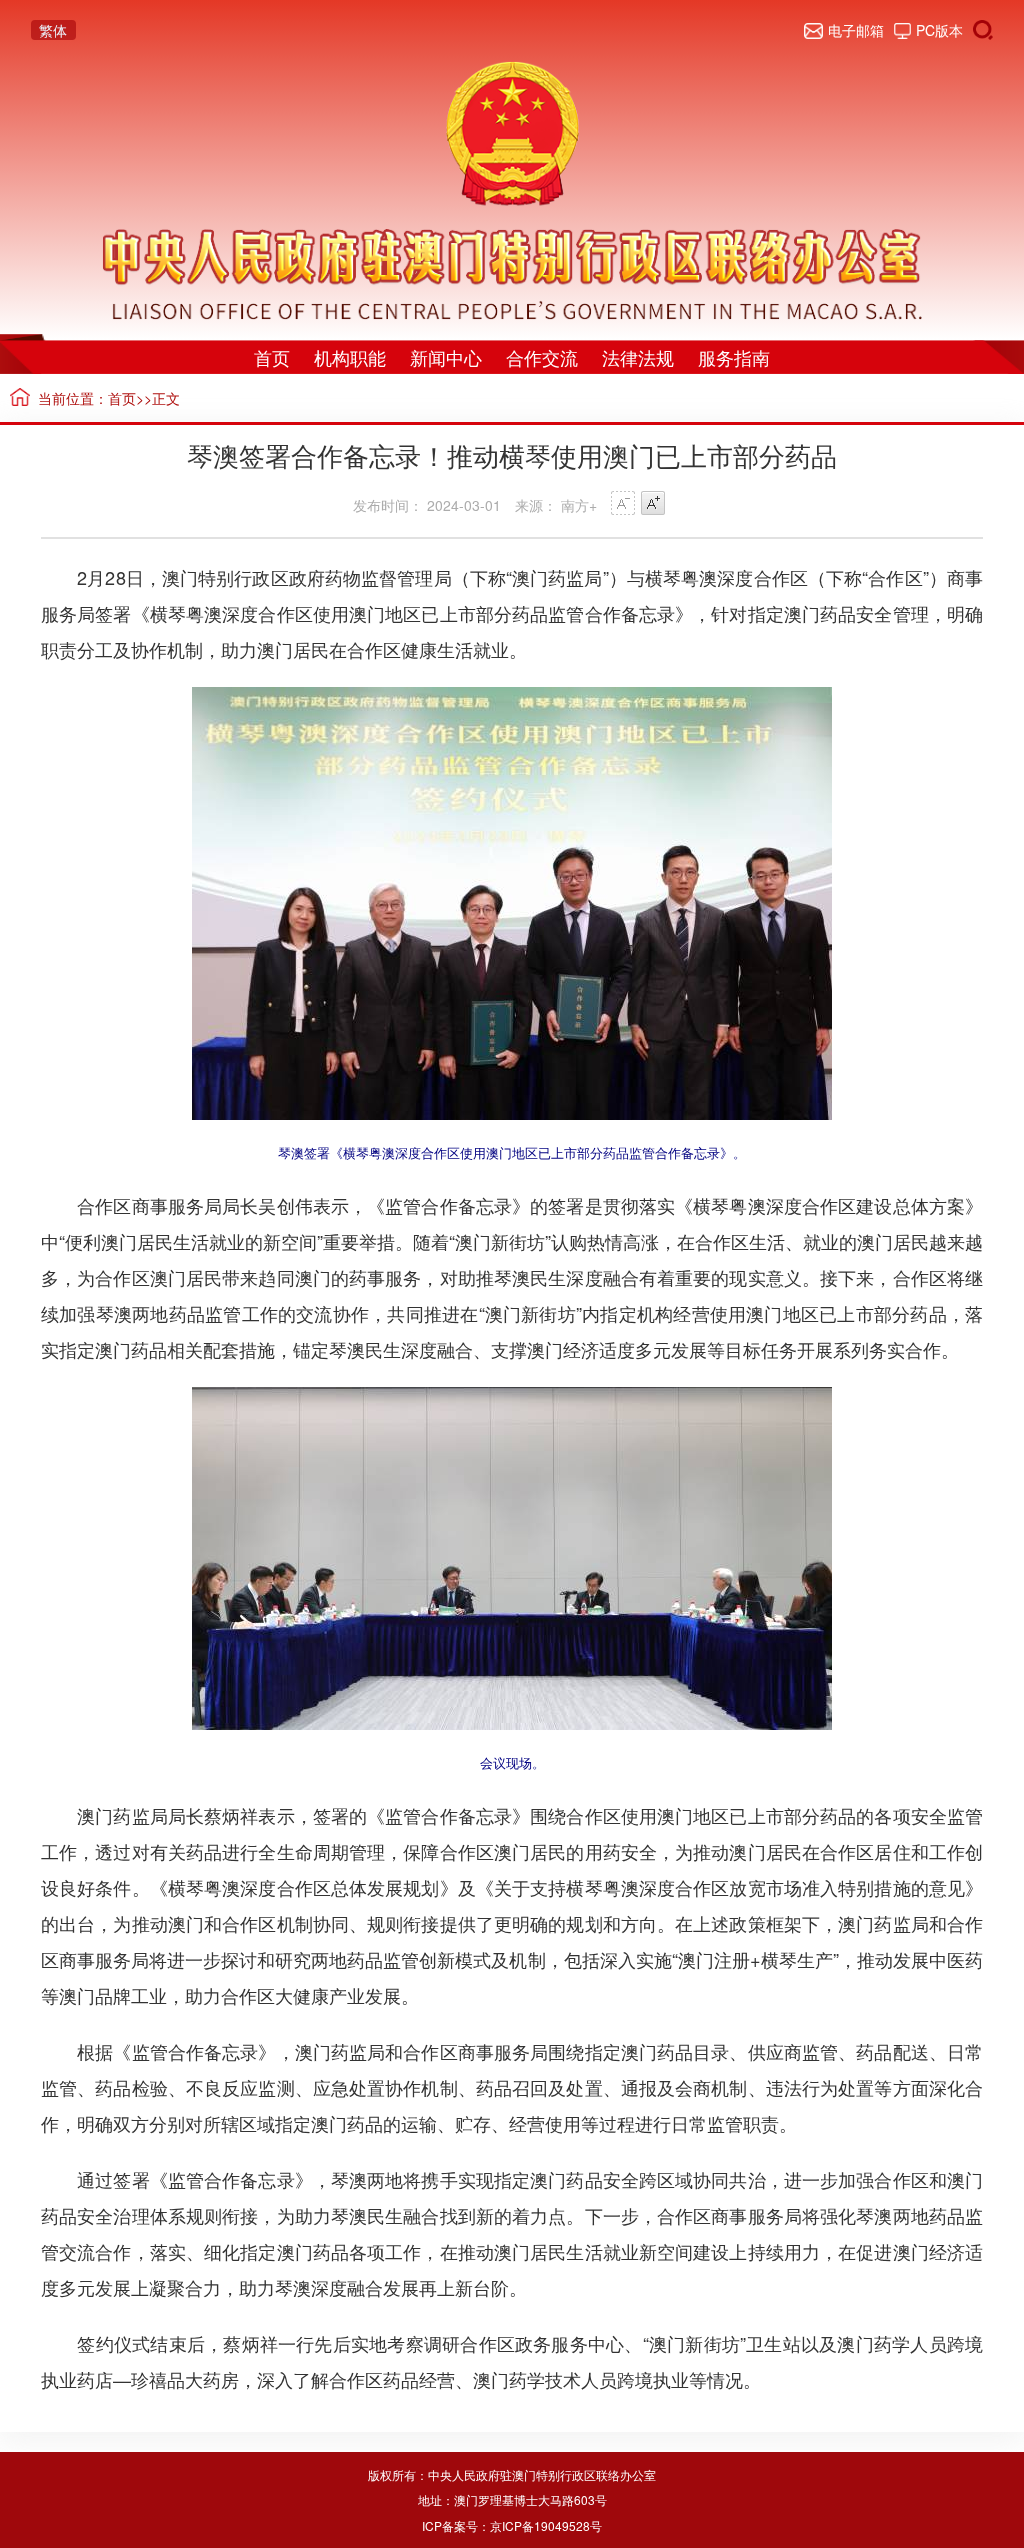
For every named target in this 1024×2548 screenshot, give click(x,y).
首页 (272, 357)
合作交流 (542, 357)
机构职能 (350, 357)
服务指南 (734, 357)
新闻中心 (446, 357)
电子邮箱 (856, 30)
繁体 (53, 30)
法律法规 (638, 357)
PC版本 (939, 30)
